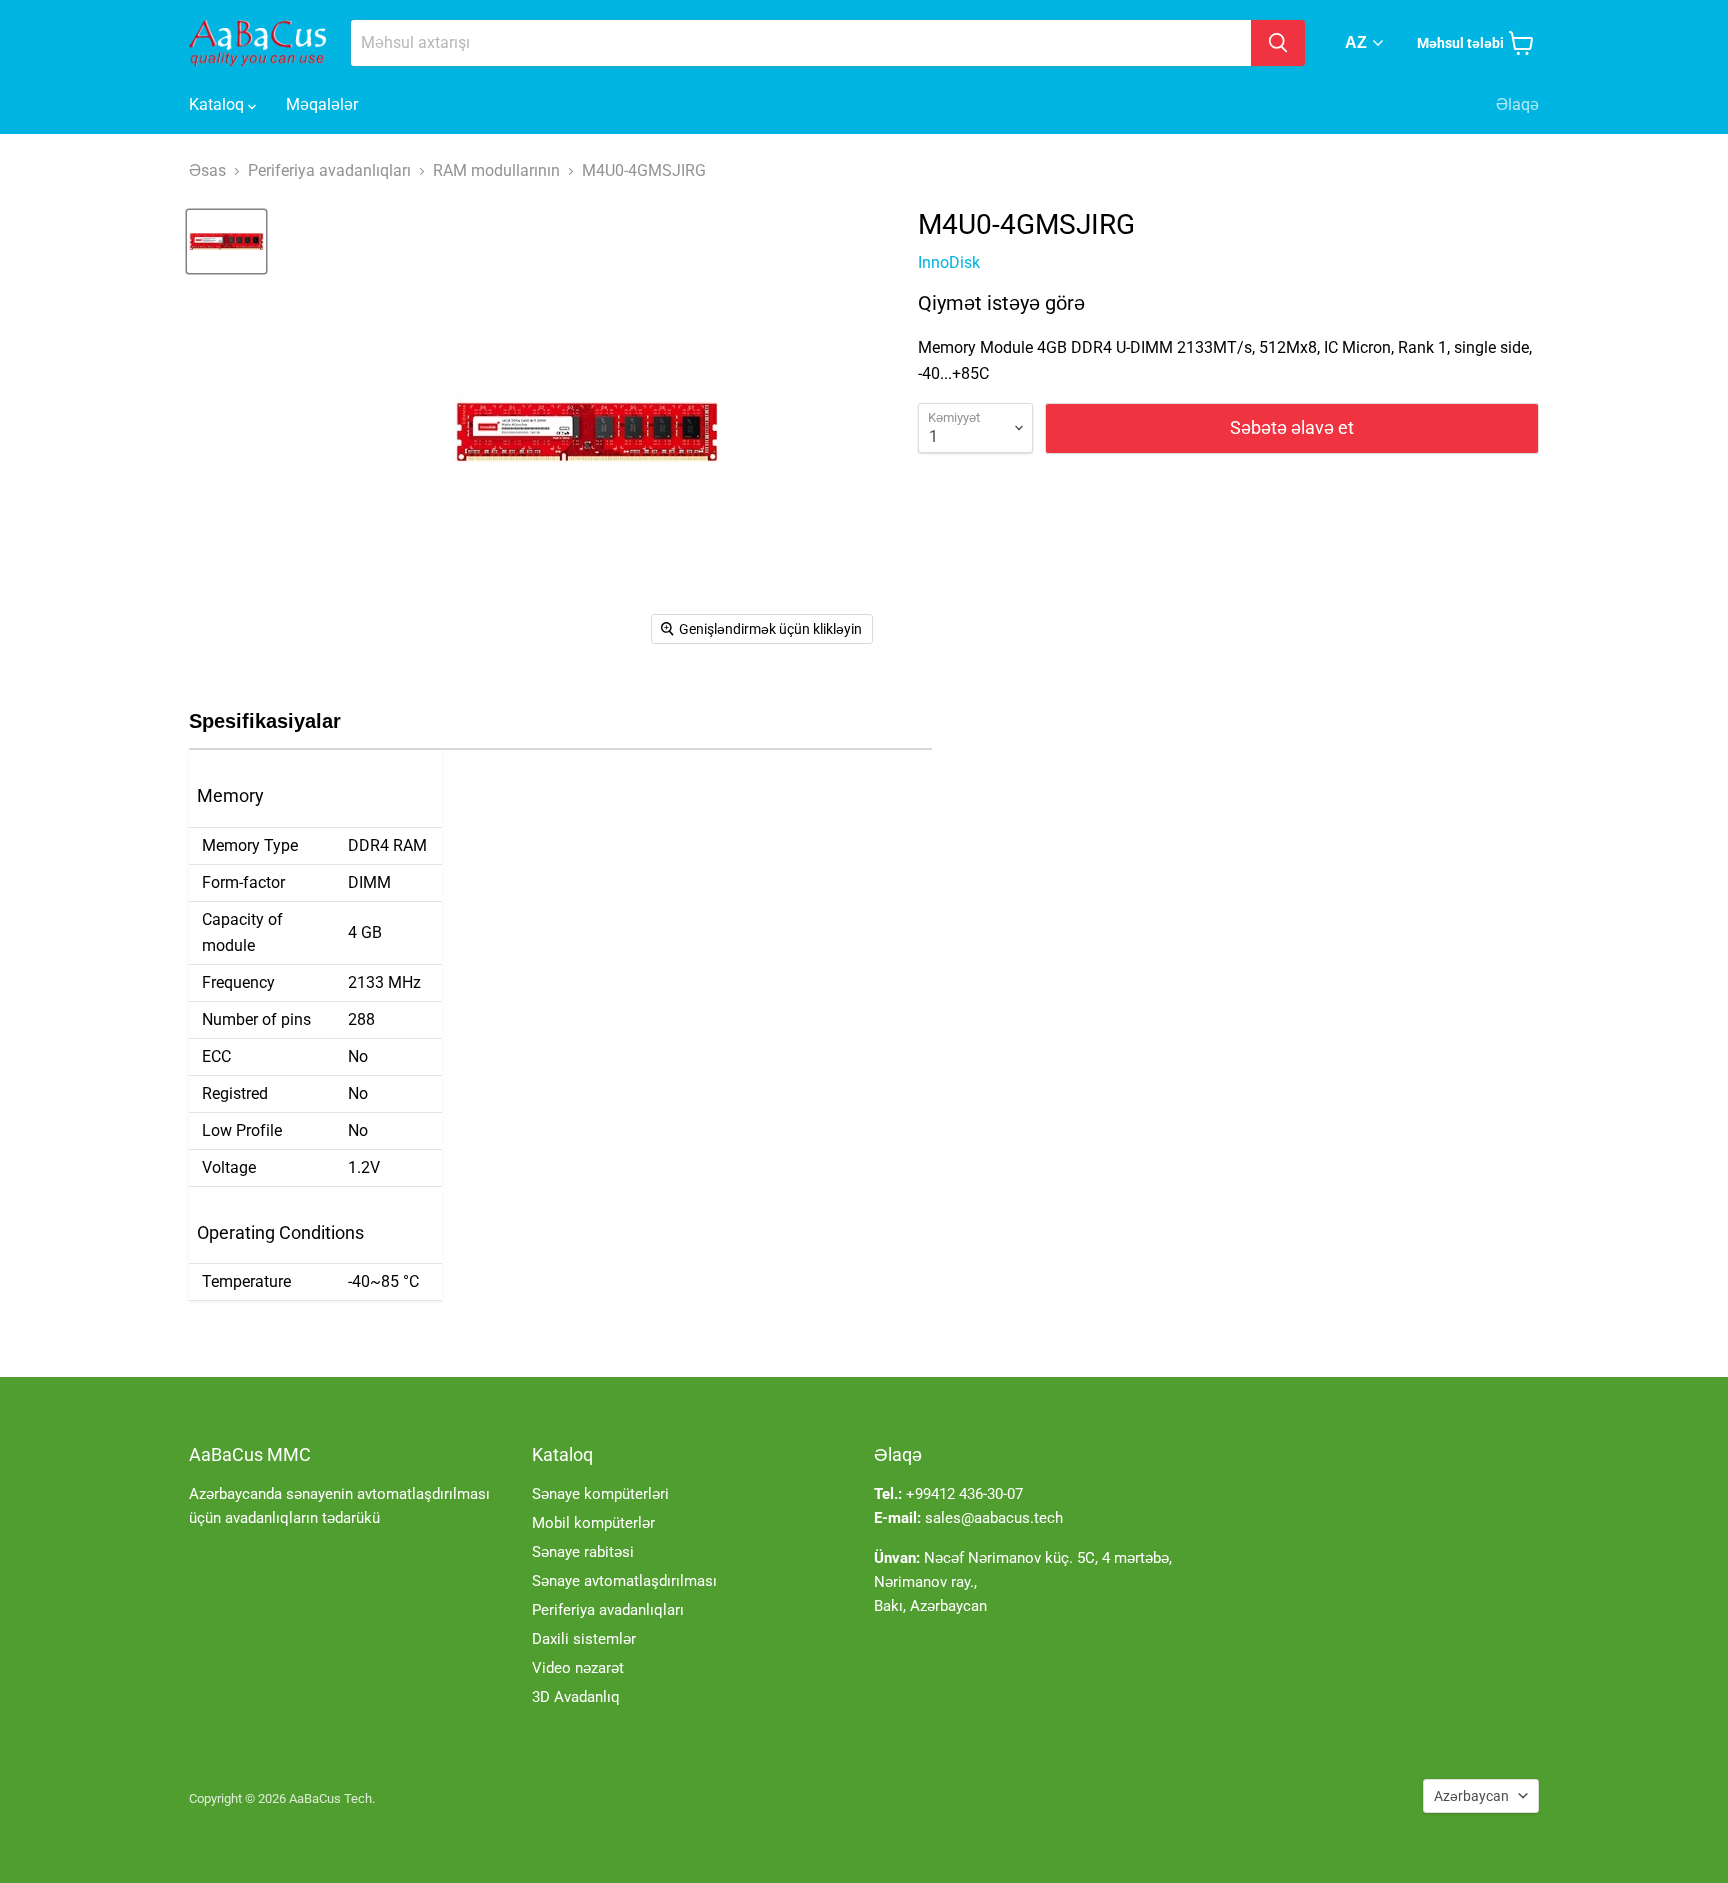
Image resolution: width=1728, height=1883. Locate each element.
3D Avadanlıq (576, 1697)
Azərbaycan (1471, 1796)
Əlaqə (1517, 104)
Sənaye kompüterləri (600, 1494)
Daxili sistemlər (584, 1639)
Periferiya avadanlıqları (608, 1610)
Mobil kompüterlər (593, 1523)
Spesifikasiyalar (265, 721)
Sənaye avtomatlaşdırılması (624, 1581)
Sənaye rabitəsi (583, 1552)
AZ (1356, 42)
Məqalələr (322, 104)
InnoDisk (949, 262)
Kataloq (218, 104)
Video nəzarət (578, 1668)
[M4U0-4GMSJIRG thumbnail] (226, 241)
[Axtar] (1278, 43)
